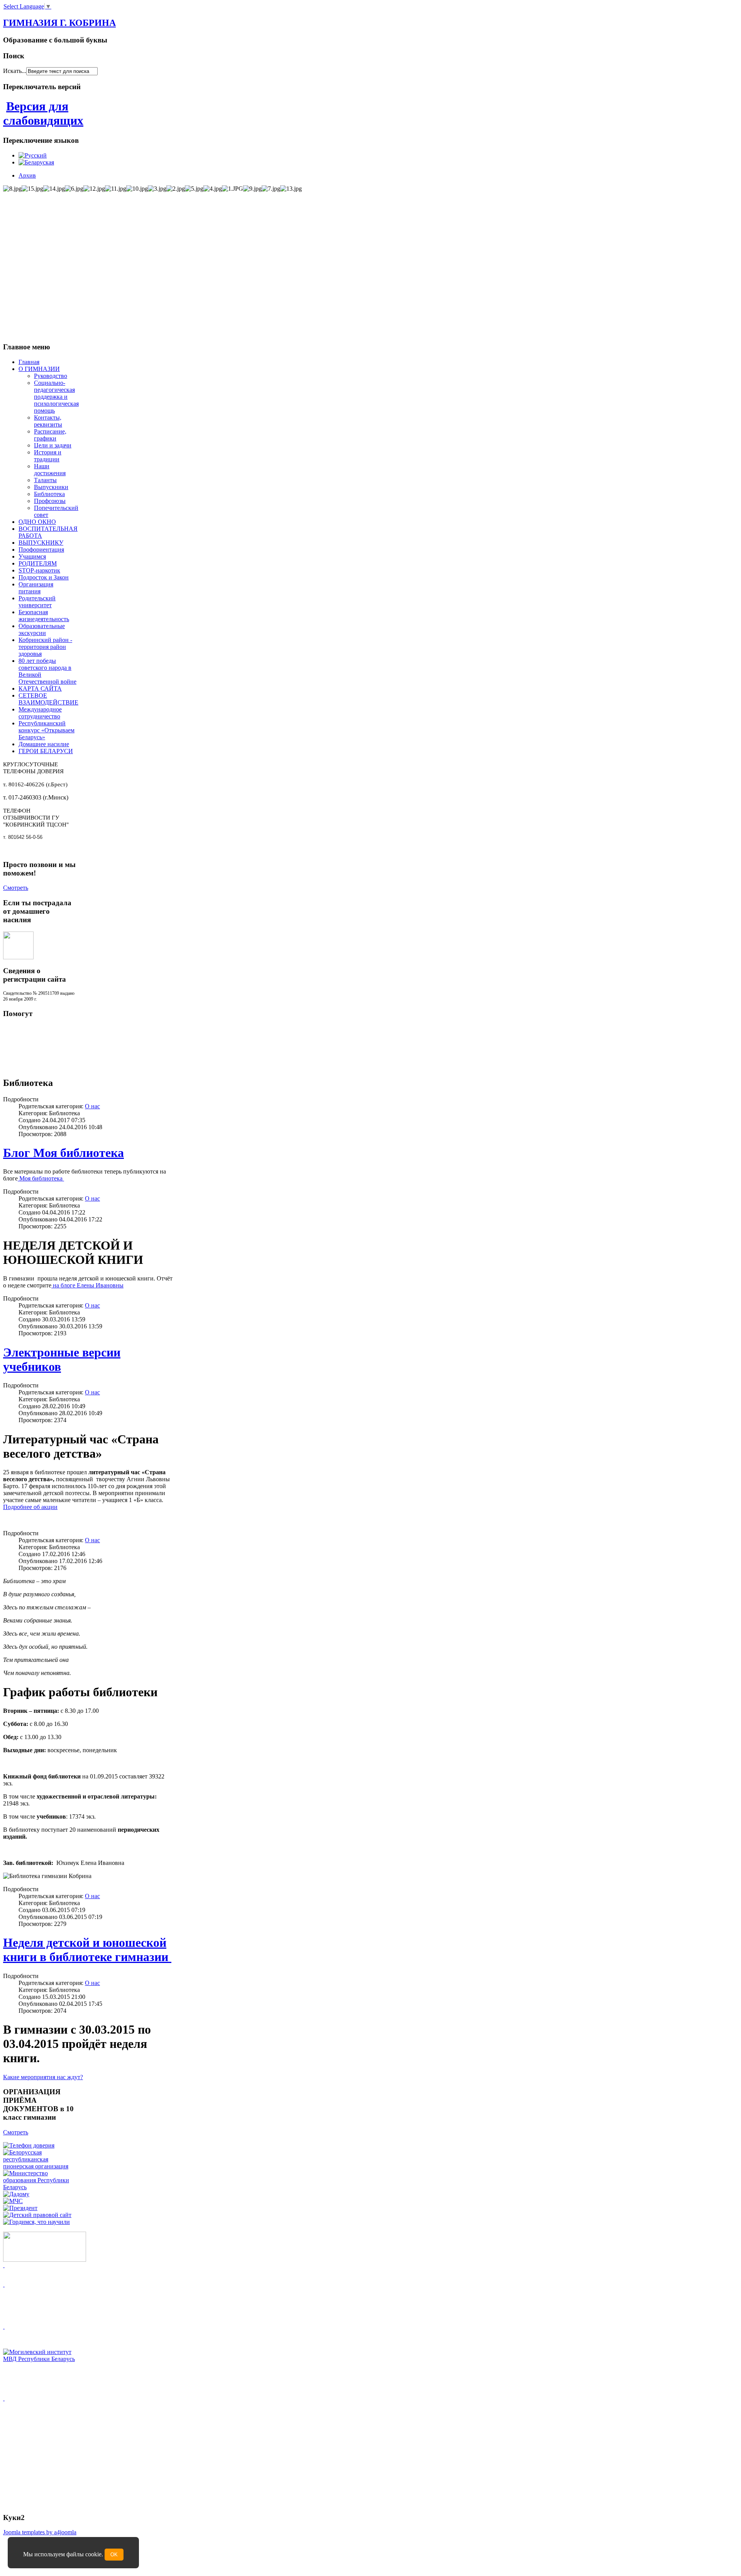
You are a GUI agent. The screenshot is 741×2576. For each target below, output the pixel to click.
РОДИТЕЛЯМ (38, 563)
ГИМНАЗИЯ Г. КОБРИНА (59, 23)
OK (114, 2555)
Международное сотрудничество (40, 713)
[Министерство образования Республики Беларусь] (40, 2187)
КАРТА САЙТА (40, 688)
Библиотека (49, 494)
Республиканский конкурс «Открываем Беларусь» (47, 730)
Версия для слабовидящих (43, 113)
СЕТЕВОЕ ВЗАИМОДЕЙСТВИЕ (48, 699)
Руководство (51, 376)
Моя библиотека (41, 1178)
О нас (92, 1106)
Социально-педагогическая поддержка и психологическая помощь (56, 397)
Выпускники (51, 487)
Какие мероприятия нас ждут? (43, 2077)
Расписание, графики (50, 435)
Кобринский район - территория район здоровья (45, 647)
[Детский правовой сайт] (37, 2215)
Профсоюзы (50, 501)
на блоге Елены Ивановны (87, 1285)
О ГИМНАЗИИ (39, 369)
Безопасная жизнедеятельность (44, 616)
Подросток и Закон (44, 577)
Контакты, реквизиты (48, 421)
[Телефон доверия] (29, 2145)
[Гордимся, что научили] (36, 2222)
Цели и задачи (53, 445)
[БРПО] (40, 2166)
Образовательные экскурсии (42, 629)
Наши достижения (50, 470)
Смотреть (16, 888)
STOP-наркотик (39, 570)
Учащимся (32, 556)
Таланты (45, 480)
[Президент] (20, 2208)
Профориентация (41, 550)
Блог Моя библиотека (63, 1153)
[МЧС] (13, 2201)
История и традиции (48, 456)
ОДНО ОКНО (37, 522)
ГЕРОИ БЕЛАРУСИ (46, 751)
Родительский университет (37, 602)
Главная (29, 362)
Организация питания (36, 588)
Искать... (15, 71)
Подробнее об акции (30, 1507)
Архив (27, 175)
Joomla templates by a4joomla (40, 2532)
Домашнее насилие (44, 744)
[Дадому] (16, 2194)
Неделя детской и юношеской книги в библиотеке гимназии (87, 1950)
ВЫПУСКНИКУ (41, 543)
